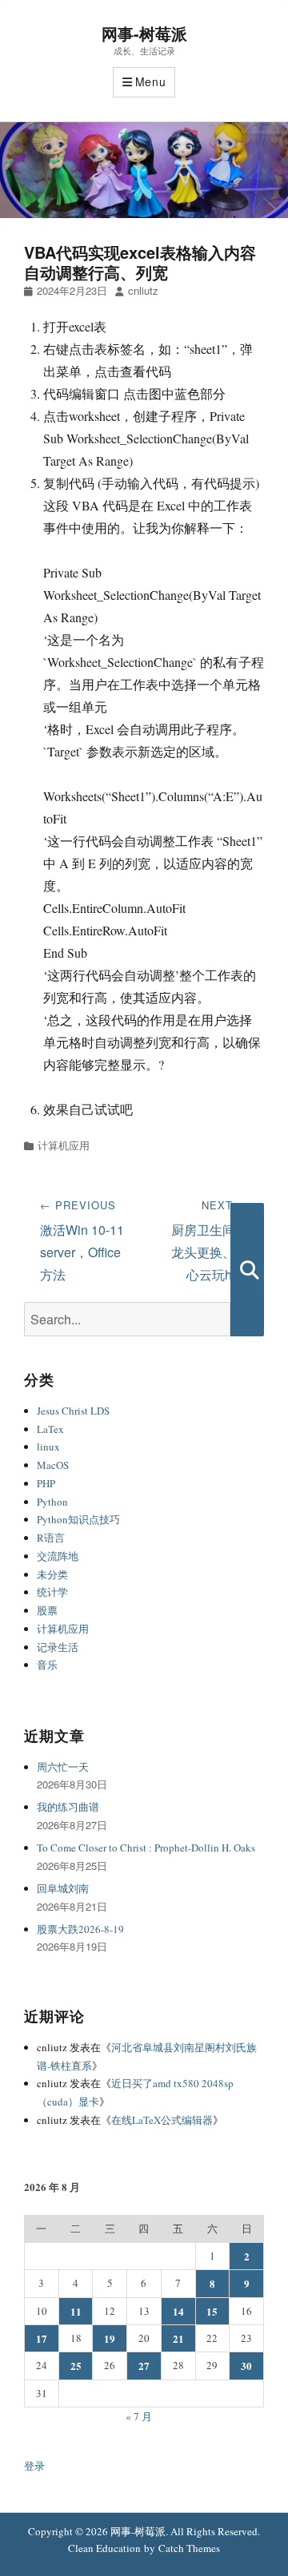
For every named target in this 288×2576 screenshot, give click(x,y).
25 (76, 2366)
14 (178, 2311)
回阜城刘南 (63, 1888)
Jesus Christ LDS (73, 1411)
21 (178, 2338)
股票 (47, 1610)
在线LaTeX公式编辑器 (162, 2120)
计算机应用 (64, 1145)
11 (76, 2311)
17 (42, 2338)
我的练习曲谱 (68, 1807)
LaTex (50, 1429)
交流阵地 (58, 1556)
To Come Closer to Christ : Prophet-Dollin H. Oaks (146, 1848)
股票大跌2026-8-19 (80, 1929)
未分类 (52, 1574)
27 (144, 2366)
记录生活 (58, 1647)
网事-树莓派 (144, 33)
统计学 (52, 1592)
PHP (46, 1483)
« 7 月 (139, 2416)
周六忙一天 (63, 1767)
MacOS (53, 1465)
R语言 (51, 1538)
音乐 (47, 1665)
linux (48, 1447)
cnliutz (143, 290)
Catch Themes (189, 2548)
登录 (34, 2466)
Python (52, 1502)
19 (110, 2338)
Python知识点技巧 (78, 1519)
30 (246, 2366)
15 (212, 2311)
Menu (151, 81)
